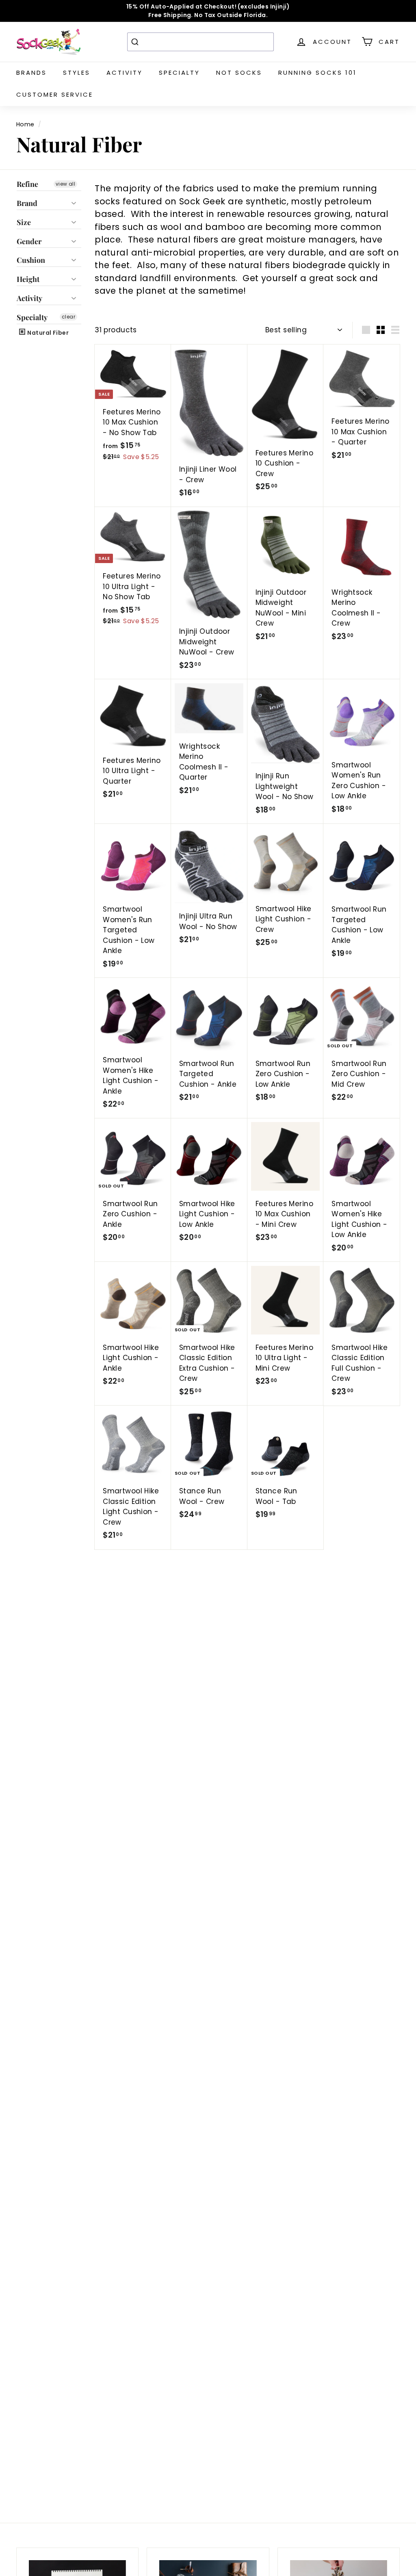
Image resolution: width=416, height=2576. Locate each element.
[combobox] (200, 42)
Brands (31, 73)
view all (65, 184)
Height (28, 279)
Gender (29, 241)
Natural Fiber (47, 333)
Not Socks (239, 73)
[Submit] (136, 42)
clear (68, 317)
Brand (27, 203)
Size (24, 222)
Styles (77, 73)
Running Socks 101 (317, 73)
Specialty (179, 73)
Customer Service (55, 94)
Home (25, 124)
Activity (125, 73)
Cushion (31, 260)
